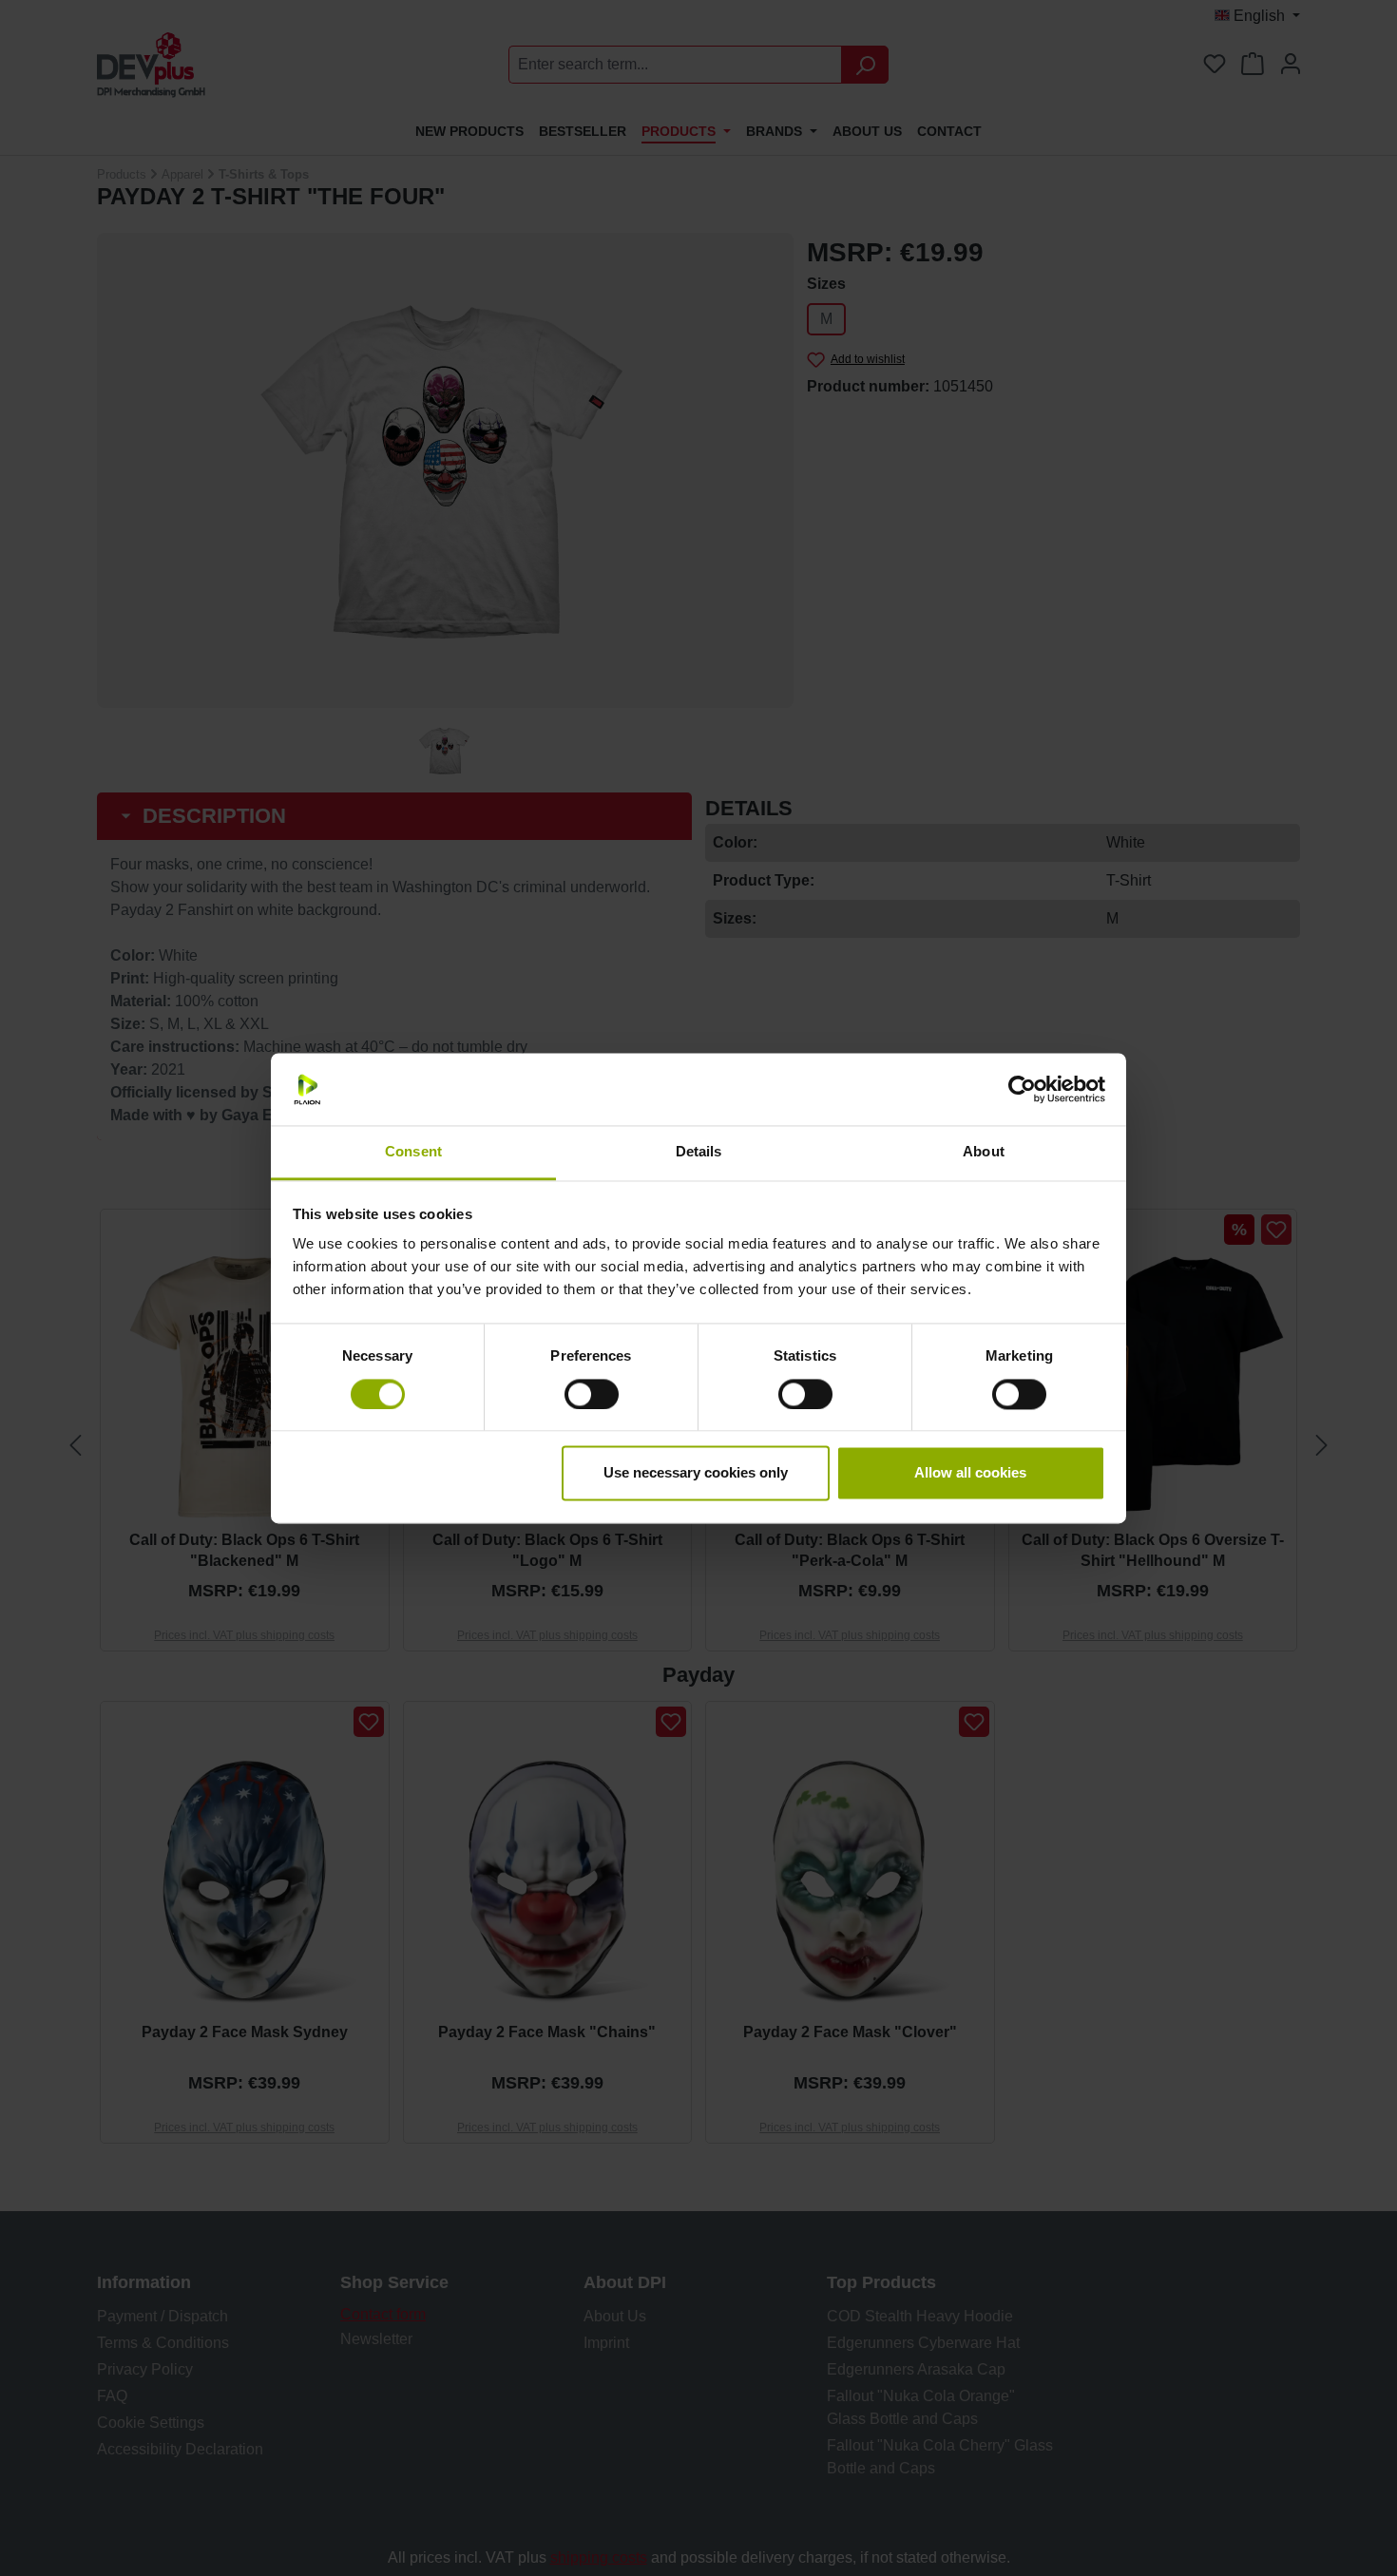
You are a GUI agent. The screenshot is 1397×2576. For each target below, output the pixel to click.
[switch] (592, 1394)
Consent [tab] (413, 1152)
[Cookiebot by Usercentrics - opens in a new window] (1022, 1089)
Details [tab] (699, 1152)
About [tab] (984, 1152)
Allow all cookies (970, 1473)
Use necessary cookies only (696, 1473)
